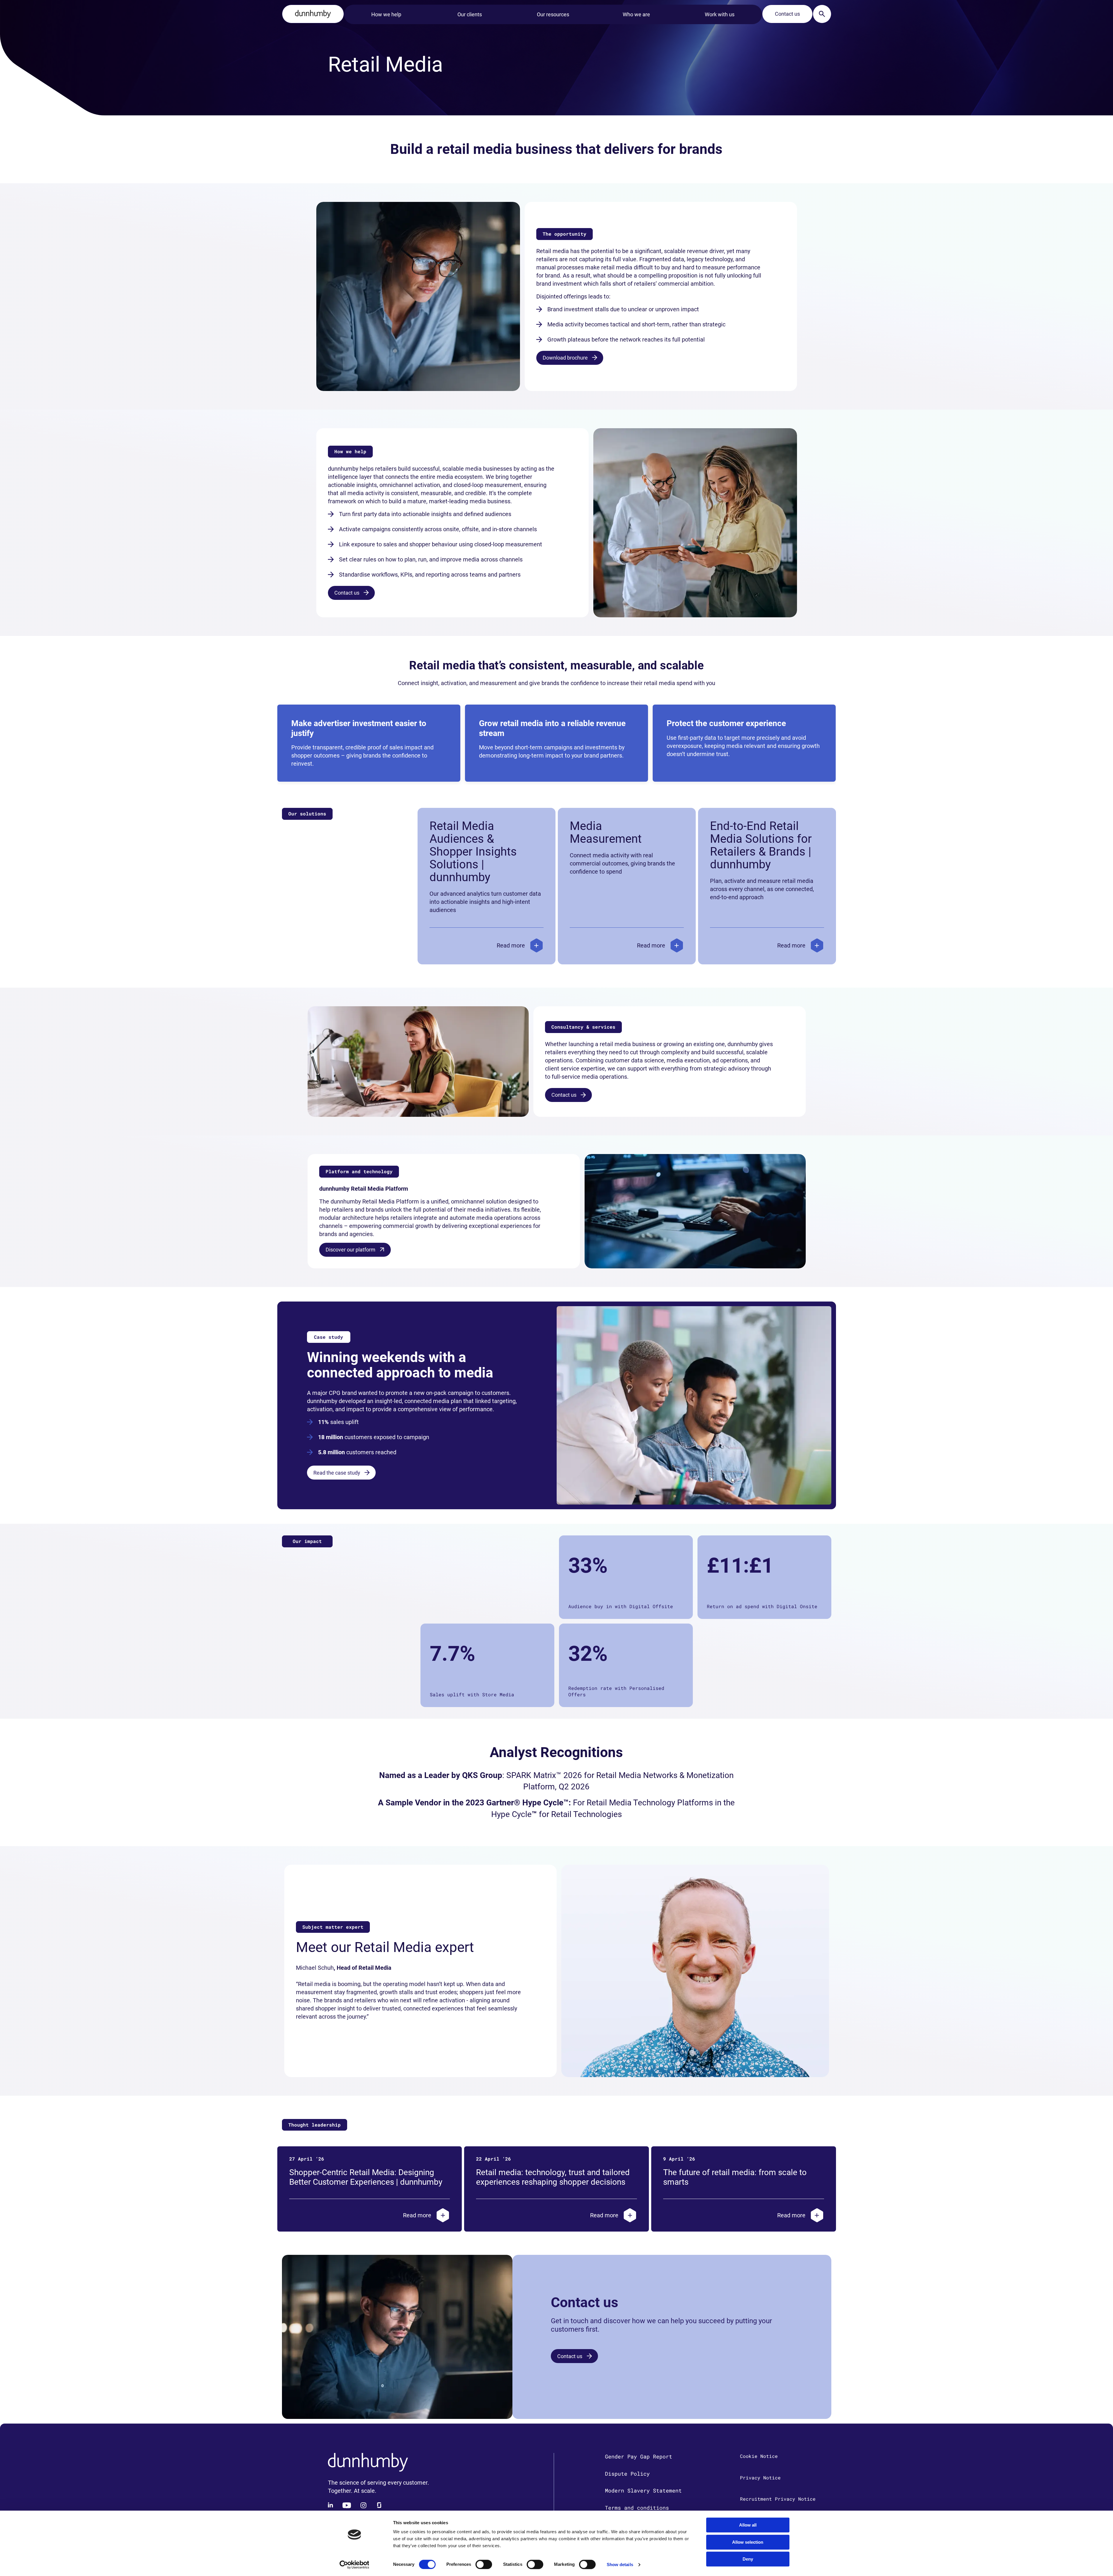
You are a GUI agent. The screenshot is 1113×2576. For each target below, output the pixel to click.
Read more (511, 945)
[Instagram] (363, 2505)
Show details (620, 2565)
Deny (748, 2559)
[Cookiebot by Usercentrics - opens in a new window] (354, 2565)
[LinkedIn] (331, 2505)
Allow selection (748, 2542)
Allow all (748, 2525)
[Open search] (822, 14)
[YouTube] (347, 2505)
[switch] (484, 2564)
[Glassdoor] (379, 2505)
